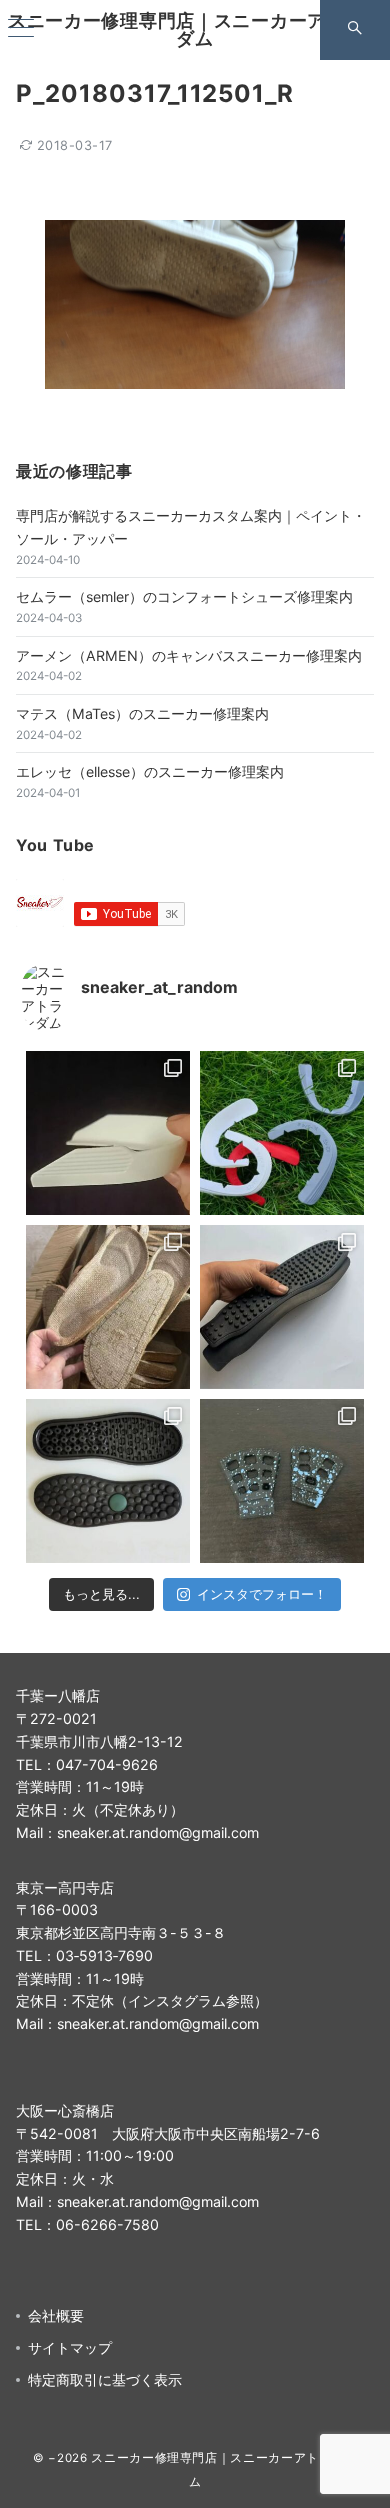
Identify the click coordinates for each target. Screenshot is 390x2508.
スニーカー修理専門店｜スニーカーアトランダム (195, 29)
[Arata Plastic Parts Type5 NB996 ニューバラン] (108, 1133)
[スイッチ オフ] (355, 30)
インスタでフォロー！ (262, 1594)
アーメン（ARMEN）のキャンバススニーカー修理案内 (189, 655)
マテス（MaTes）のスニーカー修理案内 (142, 713)
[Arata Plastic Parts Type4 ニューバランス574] (282, 1133)
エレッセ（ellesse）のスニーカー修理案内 (150, 771)
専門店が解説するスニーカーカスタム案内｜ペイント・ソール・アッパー (191, 527)
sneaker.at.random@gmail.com (158, 1832)
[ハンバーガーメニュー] (21, 29)
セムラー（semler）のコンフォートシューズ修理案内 (184, 596)
